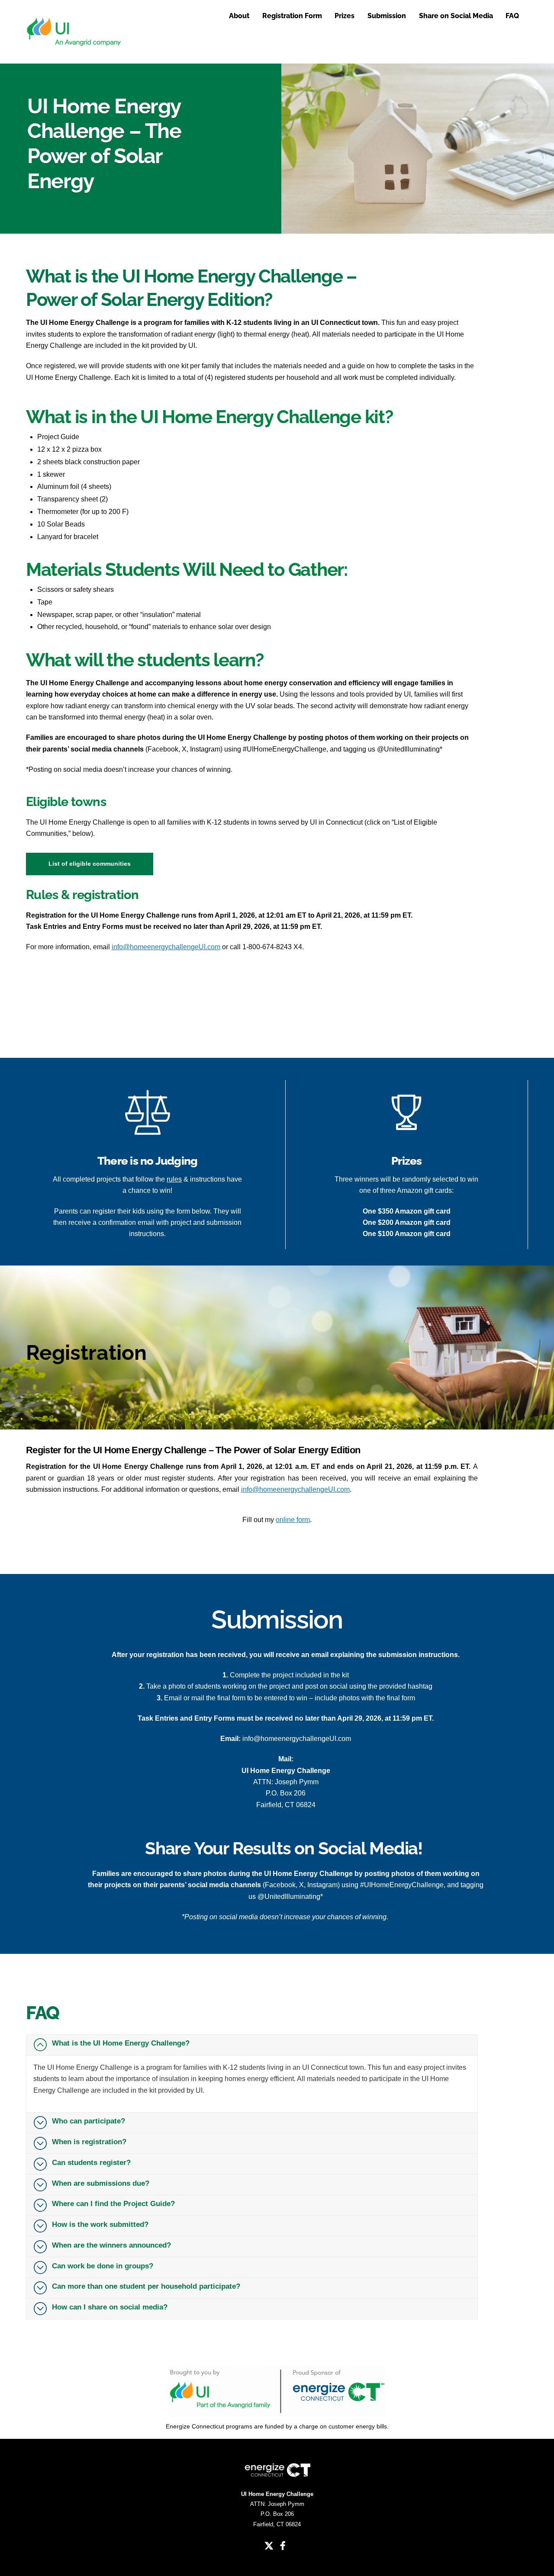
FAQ (512, 16)
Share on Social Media (456, 16)
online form (293, 1520)
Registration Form (292, 16)
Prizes (345, 16)
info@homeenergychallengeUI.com (166, 947)
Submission (387, 16)
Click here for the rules (108, 975)
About (239, 16)
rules (174, 1179)
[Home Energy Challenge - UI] (74, 47)
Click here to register (108, 1012)
